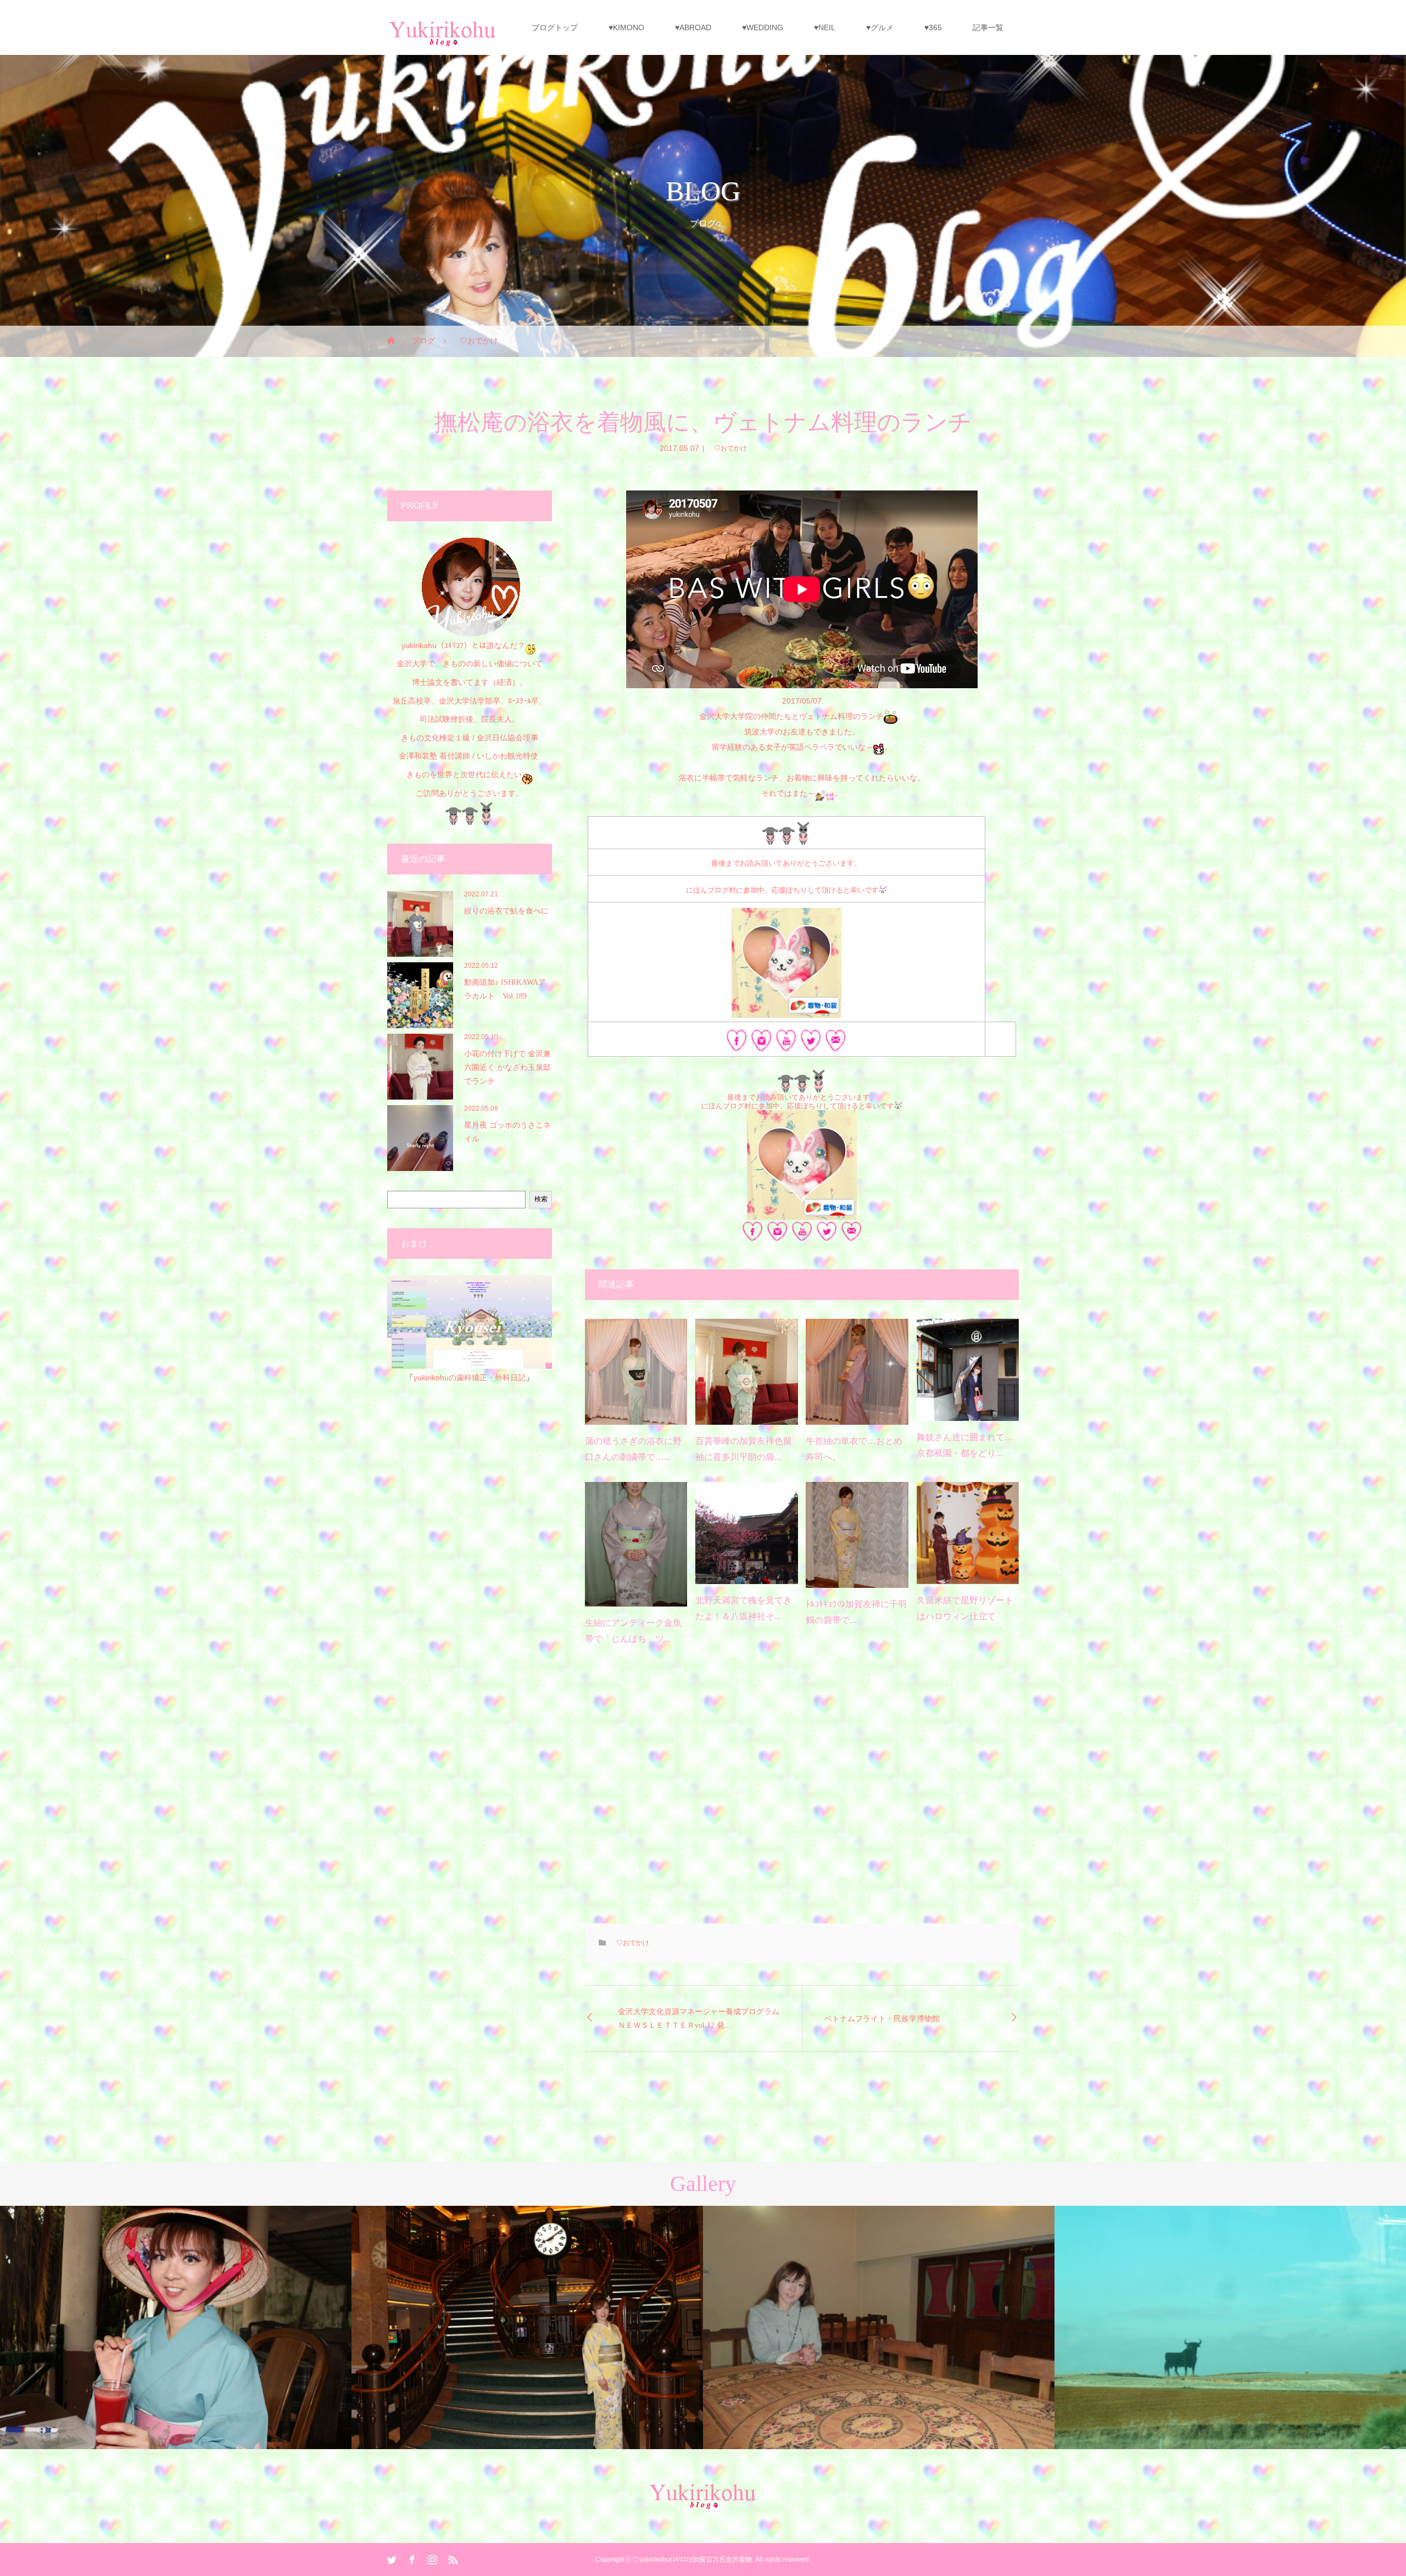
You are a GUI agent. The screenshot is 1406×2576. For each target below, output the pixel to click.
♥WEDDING (763, 27)
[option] (176, 2327)
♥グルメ (880, 27)
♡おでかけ (727, 448)
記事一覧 (988, 27)
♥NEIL (825, 27)
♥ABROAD (693, 27)
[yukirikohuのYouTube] (786, 1044)
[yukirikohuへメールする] (836, 1044)
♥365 (933, 27)
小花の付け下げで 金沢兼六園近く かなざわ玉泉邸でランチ (507, 1067)
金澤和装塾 (419, 756)
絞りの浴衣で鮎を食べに (506, 911)
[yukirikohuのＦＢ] (737, 1044)
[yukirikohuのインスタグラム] (761, 1044)
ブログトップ (555, 27)
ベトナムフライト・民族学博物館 (882, 2019)
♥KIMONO (626, 27)
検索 (541, 1199)
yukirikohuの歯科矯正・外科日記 (470, 1378)
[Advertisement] (802, 1793)
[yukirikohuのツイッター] (811, 1044)
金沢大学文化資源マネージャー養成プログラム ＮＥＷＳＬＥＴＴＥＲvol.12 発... (702, 2019)
